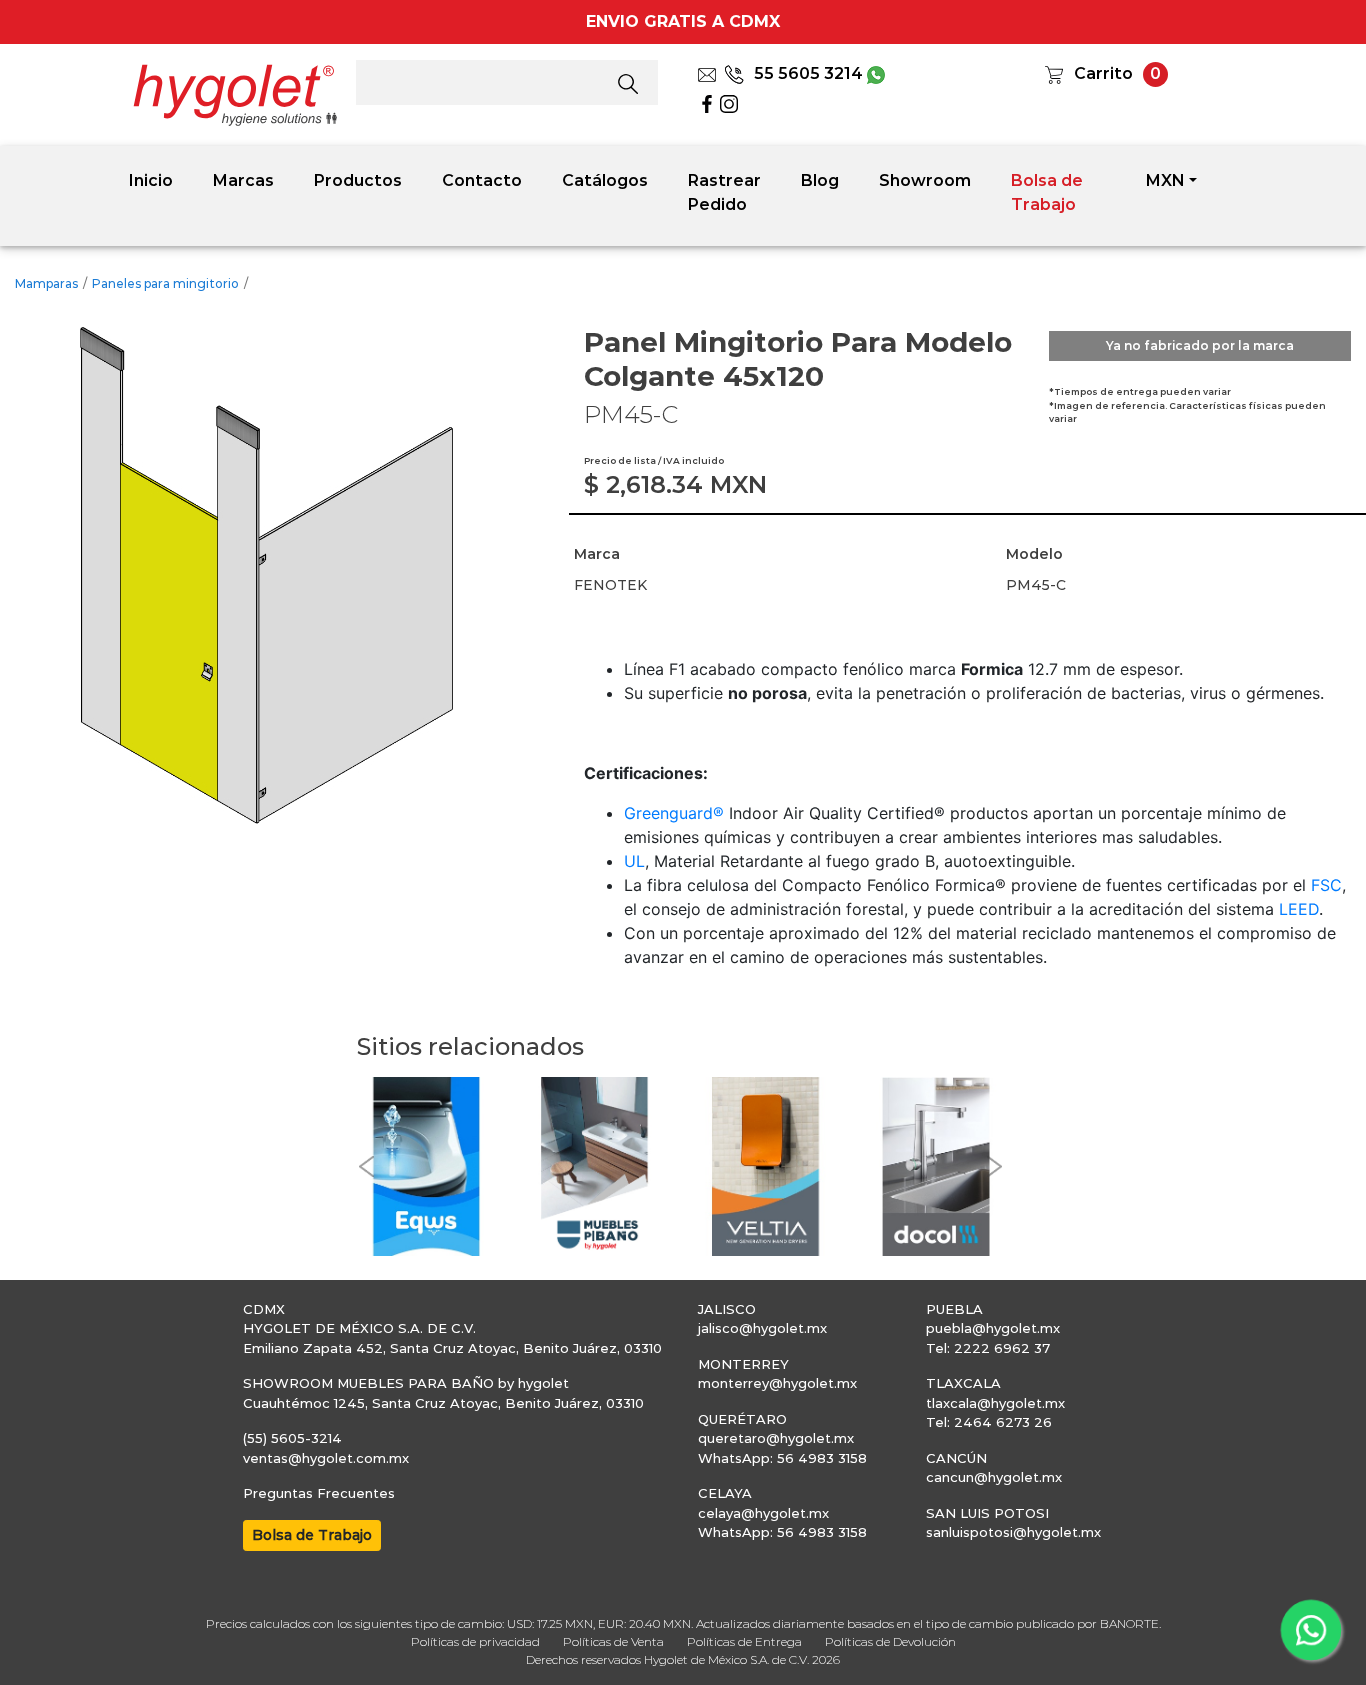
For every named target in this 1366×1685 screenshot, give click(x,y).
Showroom (925, 180)
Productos (358, 180)
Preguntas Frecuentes (319, 1493)
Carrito (1103, 73)
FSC (1326, 885)
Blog (820, 180)
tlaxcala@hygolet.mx (995, 1403)
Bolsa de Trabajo (1047, 192)
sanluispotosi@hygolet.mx (1013, 1532)
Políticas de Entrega (744, 1641)
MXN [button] (1165, 180)
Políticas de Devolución (890, 1641)
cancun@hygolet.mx (994, 1477)
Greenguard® (674, 813)
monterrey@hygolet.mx (777, 1383)
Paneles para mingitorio (165, 283)
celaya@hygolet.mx (763, 1513)
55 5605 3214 (808, 73)
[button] (367, 1166)
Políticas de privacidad (475, 1641)
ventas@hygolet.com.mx (326, 1458)
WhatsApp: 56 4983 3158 (782, 1458)
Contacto (482, 180)
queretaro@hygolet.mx (776, 1438)
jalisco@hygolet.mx (762, 1328)
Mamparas (46, 283)
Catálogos (605, 180)
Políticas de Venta (613, 1641)
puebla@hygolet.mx (993, 1328)
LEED (1299, 909)
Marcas (243, 180)
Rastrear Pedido (724, 192)
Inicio (151, 180)
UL (634, 861)
